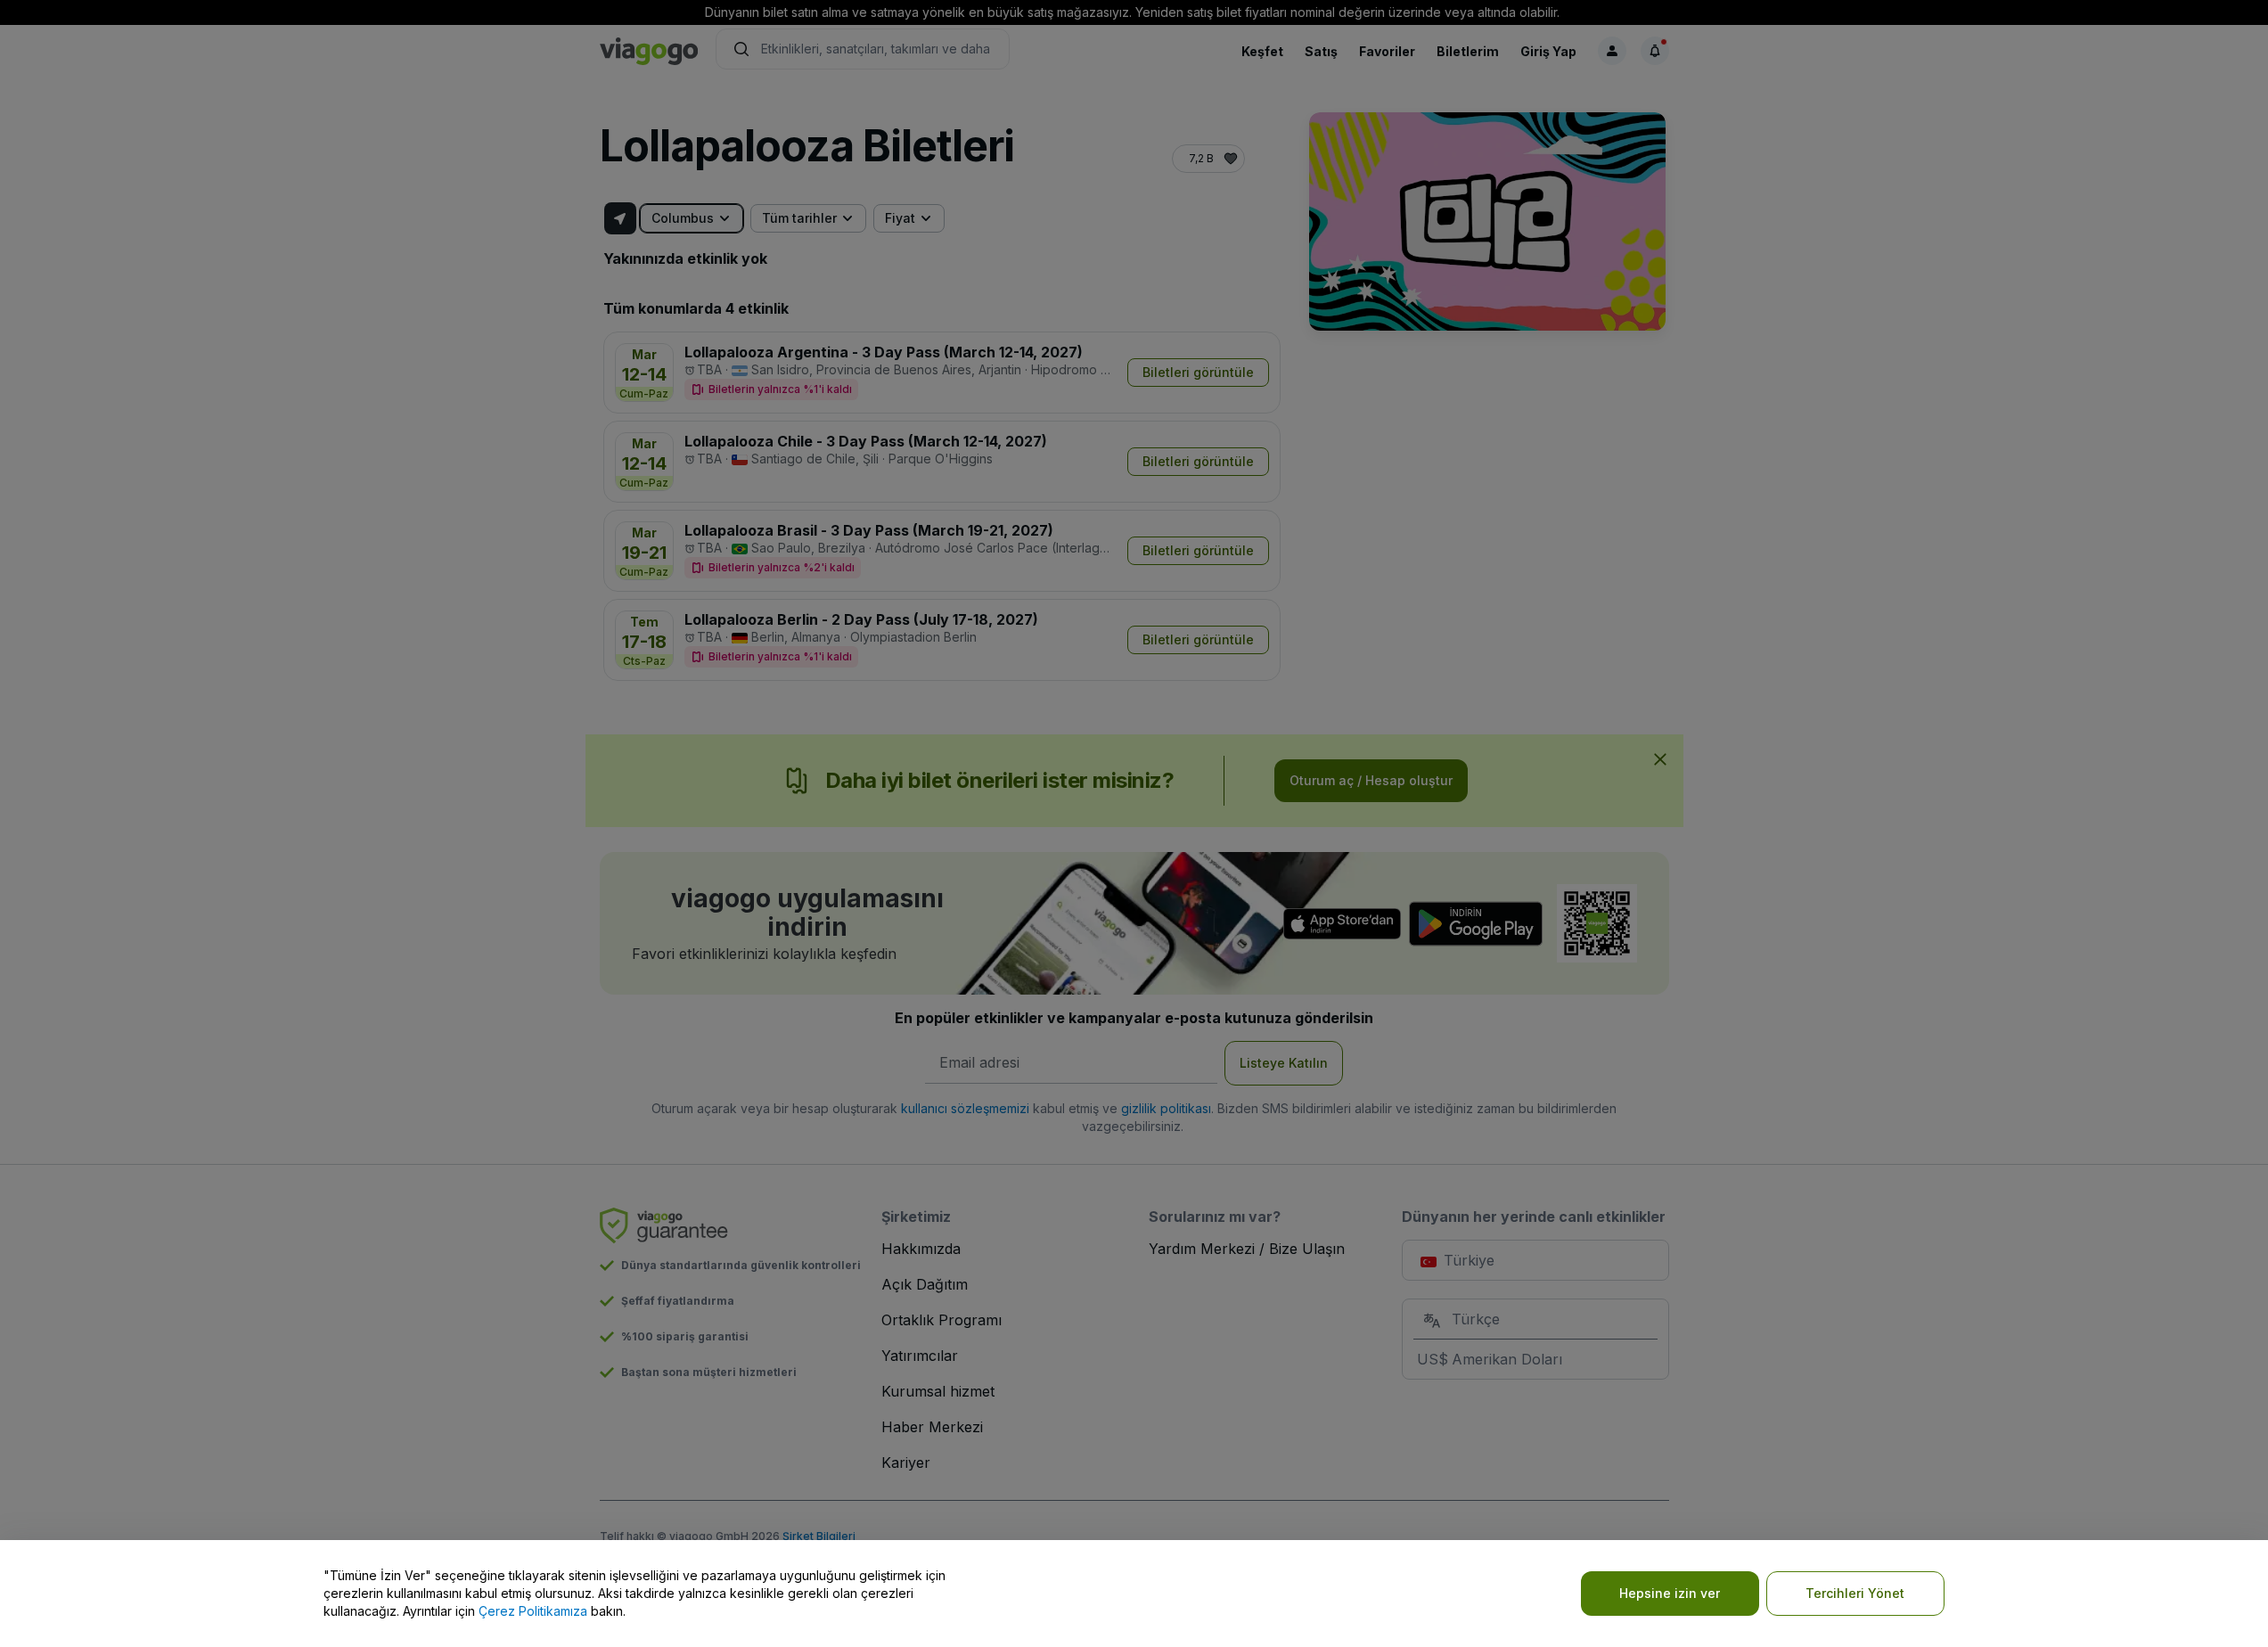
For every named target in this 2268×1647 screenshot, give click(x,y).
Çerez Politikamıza (533, 1611)
